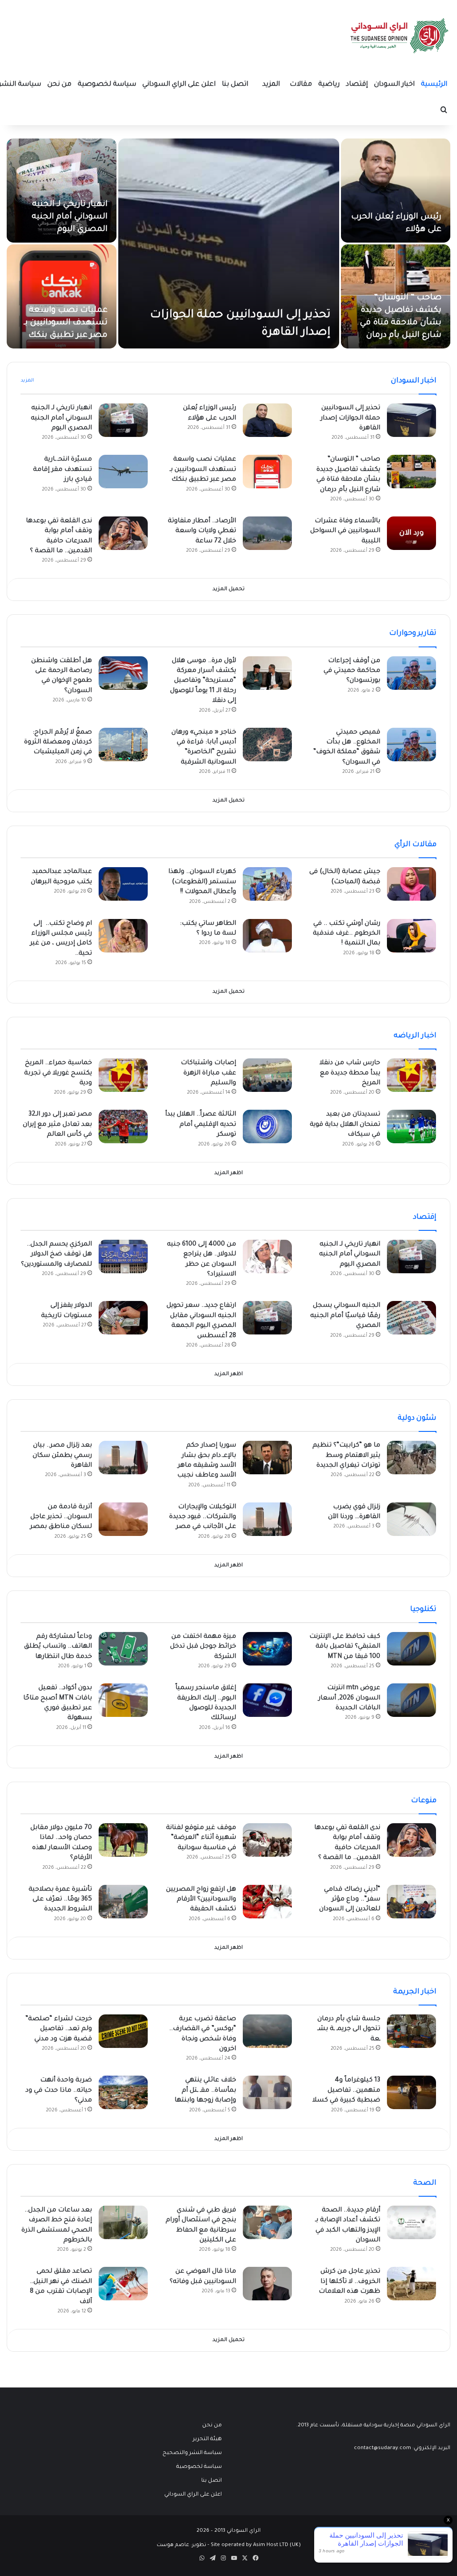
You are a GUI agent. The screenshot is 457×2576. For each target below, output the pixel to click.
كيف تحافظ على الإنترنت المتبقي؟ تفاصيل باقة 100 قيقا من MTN (345, 1647)
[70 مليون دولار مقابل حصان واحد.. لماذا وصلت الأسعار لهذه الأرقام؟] (123, 1840)
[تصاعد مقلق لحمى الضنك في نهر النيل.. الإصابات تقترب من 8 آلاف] (123, 2284)
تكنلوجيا (423, 1610)
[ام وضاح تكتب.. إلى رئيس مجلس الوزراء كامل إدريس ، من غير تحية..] (123, 936)
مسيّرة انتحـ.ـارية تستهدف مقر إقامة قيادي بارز (62, 470)
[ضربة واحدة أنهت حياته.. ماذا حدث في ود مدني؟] (123, 2092)
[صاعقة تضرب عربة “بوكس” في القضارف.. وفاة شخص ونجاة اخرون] (267, 2031)
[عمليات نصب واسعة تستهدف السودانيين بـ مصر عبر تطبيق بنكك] (62, 296)
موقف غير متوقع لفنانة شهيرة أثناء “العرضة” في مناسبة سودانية (201, 1838)
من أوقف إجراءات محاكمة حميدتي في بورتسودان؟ (352, 671)
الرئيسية (434, 85)
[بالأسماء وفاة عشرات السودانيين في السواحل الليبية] (411, 533)
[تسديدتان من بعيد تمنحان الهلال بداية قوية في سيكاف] (411, 1126)
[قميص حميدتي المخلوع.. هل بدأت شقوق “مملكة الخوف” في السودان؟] (411, 745)
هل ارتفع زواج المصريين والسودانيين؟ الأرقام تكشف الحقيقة (201, 1900)
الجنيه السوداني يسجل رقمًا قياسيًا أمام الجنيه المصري (345, 1316)
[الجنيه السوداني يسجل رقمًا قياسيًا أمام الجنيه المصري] (411, 1318)
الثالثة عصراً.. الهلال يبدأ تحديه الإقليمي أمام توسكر (201, 1125)
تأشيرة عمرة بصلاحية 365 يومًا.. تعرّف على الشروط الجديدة (60, 1900)
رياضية (329, 85)
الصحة (425, 2183)
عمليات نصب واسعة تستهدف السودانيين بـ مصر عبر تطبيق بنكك (66, 323)
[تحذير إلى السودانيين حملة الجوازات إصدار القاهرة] (229, 243)
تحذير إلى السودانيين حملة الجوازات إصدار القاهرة (350, 418)
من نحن (59, 85)
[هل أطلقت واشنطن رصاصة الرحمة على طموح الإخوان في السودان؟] (123, 673)
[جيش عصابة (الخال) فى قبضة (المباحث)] (411, 884)
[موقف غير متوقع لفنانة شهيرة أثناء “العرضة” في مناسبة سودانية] (267, 1840)
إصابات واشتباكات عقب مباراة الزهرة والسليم (208, 1073)
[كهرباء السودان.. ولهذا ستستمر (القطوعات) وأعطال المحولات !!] (267, 884)
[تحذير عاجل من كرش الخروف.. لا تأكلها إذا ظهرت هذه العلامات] (411, 2284)
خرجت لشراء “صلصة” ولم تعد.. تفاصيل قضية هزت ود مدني (59, 2029)
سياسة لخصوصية (107, 85)
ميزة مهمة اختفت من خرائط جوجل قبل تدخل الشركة (203, 1647)
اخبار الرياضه (415, 1036)
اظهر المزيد (228, 1173)
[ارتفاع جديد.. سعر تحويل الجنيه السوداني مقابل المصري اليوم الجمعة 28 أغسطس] (267, 1318)
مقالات (301, 85)
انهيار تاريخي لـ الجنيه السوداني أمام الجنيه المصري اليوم (70, 217)
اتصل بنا (235, 85)
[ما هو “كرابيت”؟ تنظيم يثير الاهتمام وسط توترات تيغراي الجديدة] (411, 1458)
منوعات (424, 1801)
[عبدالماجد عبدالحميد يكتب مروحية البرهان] (123, 884)
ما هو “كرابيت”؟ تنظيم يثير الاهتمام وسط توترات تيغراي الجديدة (346, 1456)
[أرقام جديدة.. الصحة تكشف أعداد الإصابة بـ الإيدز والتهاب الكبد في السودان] (411, 2222)
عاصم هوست (173, 2545)
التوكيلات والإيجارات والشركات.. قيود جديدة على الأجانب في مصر (203, 1517)
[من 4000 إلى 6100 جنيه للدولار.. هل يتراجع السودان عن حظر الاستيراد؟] (267, 1257)
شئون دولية (417, 1418)
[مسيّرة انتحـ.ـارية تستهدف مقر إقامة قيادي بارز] (123, 472)
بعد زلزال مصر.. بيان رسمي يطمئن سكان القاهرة (62, 1456)
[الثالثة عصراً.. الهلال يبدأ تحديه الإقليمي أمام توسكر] (267, 1126)
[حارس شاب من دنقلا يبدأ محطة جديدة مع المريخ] (411, 1075)
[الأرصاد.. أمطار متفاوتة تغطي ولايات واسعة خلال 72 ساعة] (267, 533)
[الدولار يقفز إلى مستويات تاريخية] (123, 1318)
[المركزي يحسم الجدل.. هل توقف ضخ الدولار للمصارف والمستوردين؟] (123, 1257)
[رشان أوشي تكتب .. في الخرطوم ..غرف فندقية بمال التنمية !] (411, 936)
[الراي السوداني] (400, 36)
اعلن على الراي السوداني (179, 85)
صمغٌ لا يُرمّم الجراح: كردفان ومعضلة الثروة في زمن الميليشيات (58, 743)
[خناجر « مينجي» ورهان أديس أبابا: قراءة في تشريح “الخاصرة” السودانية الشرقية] (267, 745)
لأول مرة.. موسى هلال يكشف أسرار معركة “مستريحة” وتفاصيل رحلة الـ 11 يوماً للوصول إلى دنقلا (203, 681)
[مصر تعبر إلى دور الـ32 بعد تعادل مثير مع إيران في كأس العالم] (123, 1126)
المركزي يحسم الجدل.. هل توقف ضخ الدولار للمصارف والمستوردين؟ (56, 1255)
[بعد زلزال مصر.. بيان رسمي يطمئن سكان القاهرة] (123, 1458)
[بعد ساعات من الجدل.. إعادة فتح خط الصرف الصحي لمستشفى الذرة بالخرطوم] (123, 2222)
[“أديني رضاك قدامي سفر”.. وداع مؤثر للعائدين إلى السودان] (411, 1902)
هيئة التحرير (207, 2439)
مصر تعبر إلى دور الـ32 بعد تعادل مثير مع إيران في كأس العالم (57, 1125)
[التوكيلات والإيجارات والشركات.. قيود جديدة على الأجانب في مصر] (267, 1519)
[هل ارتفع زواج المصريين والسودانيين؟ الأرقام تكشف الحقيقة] (267, 1902)
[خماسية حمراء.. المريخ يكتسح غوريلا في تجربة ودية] (123, 1075)
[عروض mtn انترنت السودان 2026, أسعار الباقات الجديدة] (411, 1700)
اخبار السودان (394, 85)
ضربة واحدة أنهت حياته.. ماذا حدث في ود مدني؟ (59, 2091)
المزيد (271, 85)
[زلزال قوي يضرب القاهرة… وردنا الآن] (411, 1519)
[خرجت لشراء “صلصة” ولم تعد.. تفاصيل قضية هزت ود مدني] (123, 2031)
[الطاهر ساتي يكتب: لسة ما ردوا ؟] (267, 936)
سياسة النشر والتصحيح (192, 2453)
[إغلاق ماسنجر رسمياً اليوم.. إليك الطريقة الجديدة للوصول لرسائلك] (267, 1700)
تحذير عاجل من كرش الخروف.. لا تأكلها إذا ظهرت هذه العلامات (349, 2282)
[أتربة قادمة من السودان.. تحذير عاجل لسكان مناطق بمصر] (123, 1519)
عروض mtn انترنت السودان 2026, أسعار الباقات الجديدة (349, 1698)
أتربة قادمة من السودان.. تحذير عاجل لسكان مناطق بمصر (61, 1517)
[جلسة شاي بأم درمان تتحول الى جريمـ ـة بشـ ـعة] (411, 2031)
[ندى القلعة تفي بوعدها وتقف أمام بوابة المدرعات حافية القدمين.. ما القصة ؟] (123, 533)
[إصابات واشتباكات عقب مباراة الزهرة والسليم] (267, 1075)
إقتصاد (357, 85)
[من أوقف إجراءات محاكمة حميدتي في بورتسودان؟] (411, 673)
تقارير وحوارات (413, 634)
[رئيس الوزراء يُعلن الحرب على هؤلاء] (396, 191)
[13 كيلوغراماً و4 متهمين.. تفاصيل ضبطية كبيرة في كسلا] (411, 2092)
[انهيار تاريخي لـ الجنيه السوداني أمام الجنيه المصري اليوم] (62, 191)
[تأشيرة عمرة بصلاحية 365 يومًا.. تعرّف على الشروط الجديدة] (123, 1902)
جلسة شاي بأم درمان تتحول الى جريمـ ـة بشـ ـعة (349, 2029)
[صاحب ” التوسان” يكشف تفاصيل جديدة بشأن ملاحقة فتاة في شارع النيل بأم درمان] (411, 472)
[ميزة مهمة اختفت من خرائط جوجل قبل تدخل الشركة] (267, 1649)
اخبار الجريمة (415, 1992)
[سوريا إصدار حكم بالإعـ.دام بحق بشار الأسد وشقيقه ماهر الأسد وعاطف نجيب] (267, 1458)
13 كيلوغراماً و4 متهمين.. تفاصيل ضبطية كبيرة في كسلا (346, 2091)
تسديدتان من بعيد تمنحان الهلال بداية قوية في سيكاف (345, 1125)
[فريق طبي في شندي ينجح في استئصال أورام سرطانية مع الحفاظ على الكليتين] (267, 2222)
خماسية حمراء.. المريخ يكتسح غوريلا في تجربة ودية (58, 1073)
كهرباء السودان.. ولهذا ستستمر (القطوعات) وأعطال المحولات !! (202, 882)
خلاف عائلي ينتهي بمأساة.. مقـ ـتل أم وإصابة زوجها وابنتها (205, 2091)
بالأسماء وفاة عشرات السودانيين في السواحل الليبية (345, 531)
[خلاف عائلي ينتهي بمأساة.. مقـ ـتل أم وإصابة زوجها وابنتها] (267, 2092)
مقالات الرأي (415, 845)
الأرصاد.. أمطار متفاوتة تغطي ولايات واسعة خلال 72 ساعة (202, 531)
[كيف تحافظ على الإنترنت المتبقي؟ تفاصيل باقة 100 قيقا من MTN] (411, 1649)
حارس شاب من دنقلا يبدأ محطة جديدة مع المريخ (350, 1073)
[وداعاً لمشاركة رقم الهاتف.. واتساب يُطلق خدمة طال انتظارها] (123, 1649)
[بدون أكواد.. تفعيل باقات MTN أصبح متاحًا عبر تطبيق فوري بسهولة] (123, 1700)
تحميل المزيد (228, 589)
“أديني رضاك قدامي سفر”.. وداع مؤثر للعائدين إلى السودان (350, 1900)
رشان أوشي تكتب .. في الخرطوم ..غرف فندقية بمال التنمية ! (347, 934)
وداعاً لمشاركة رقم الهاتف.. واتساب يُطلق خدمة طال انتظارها (58, 1647)
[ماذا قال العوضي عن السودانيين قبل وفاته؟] (267, 2284)
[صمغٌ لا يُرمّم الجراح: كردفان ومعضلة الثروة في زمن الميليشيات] (123, 745)
